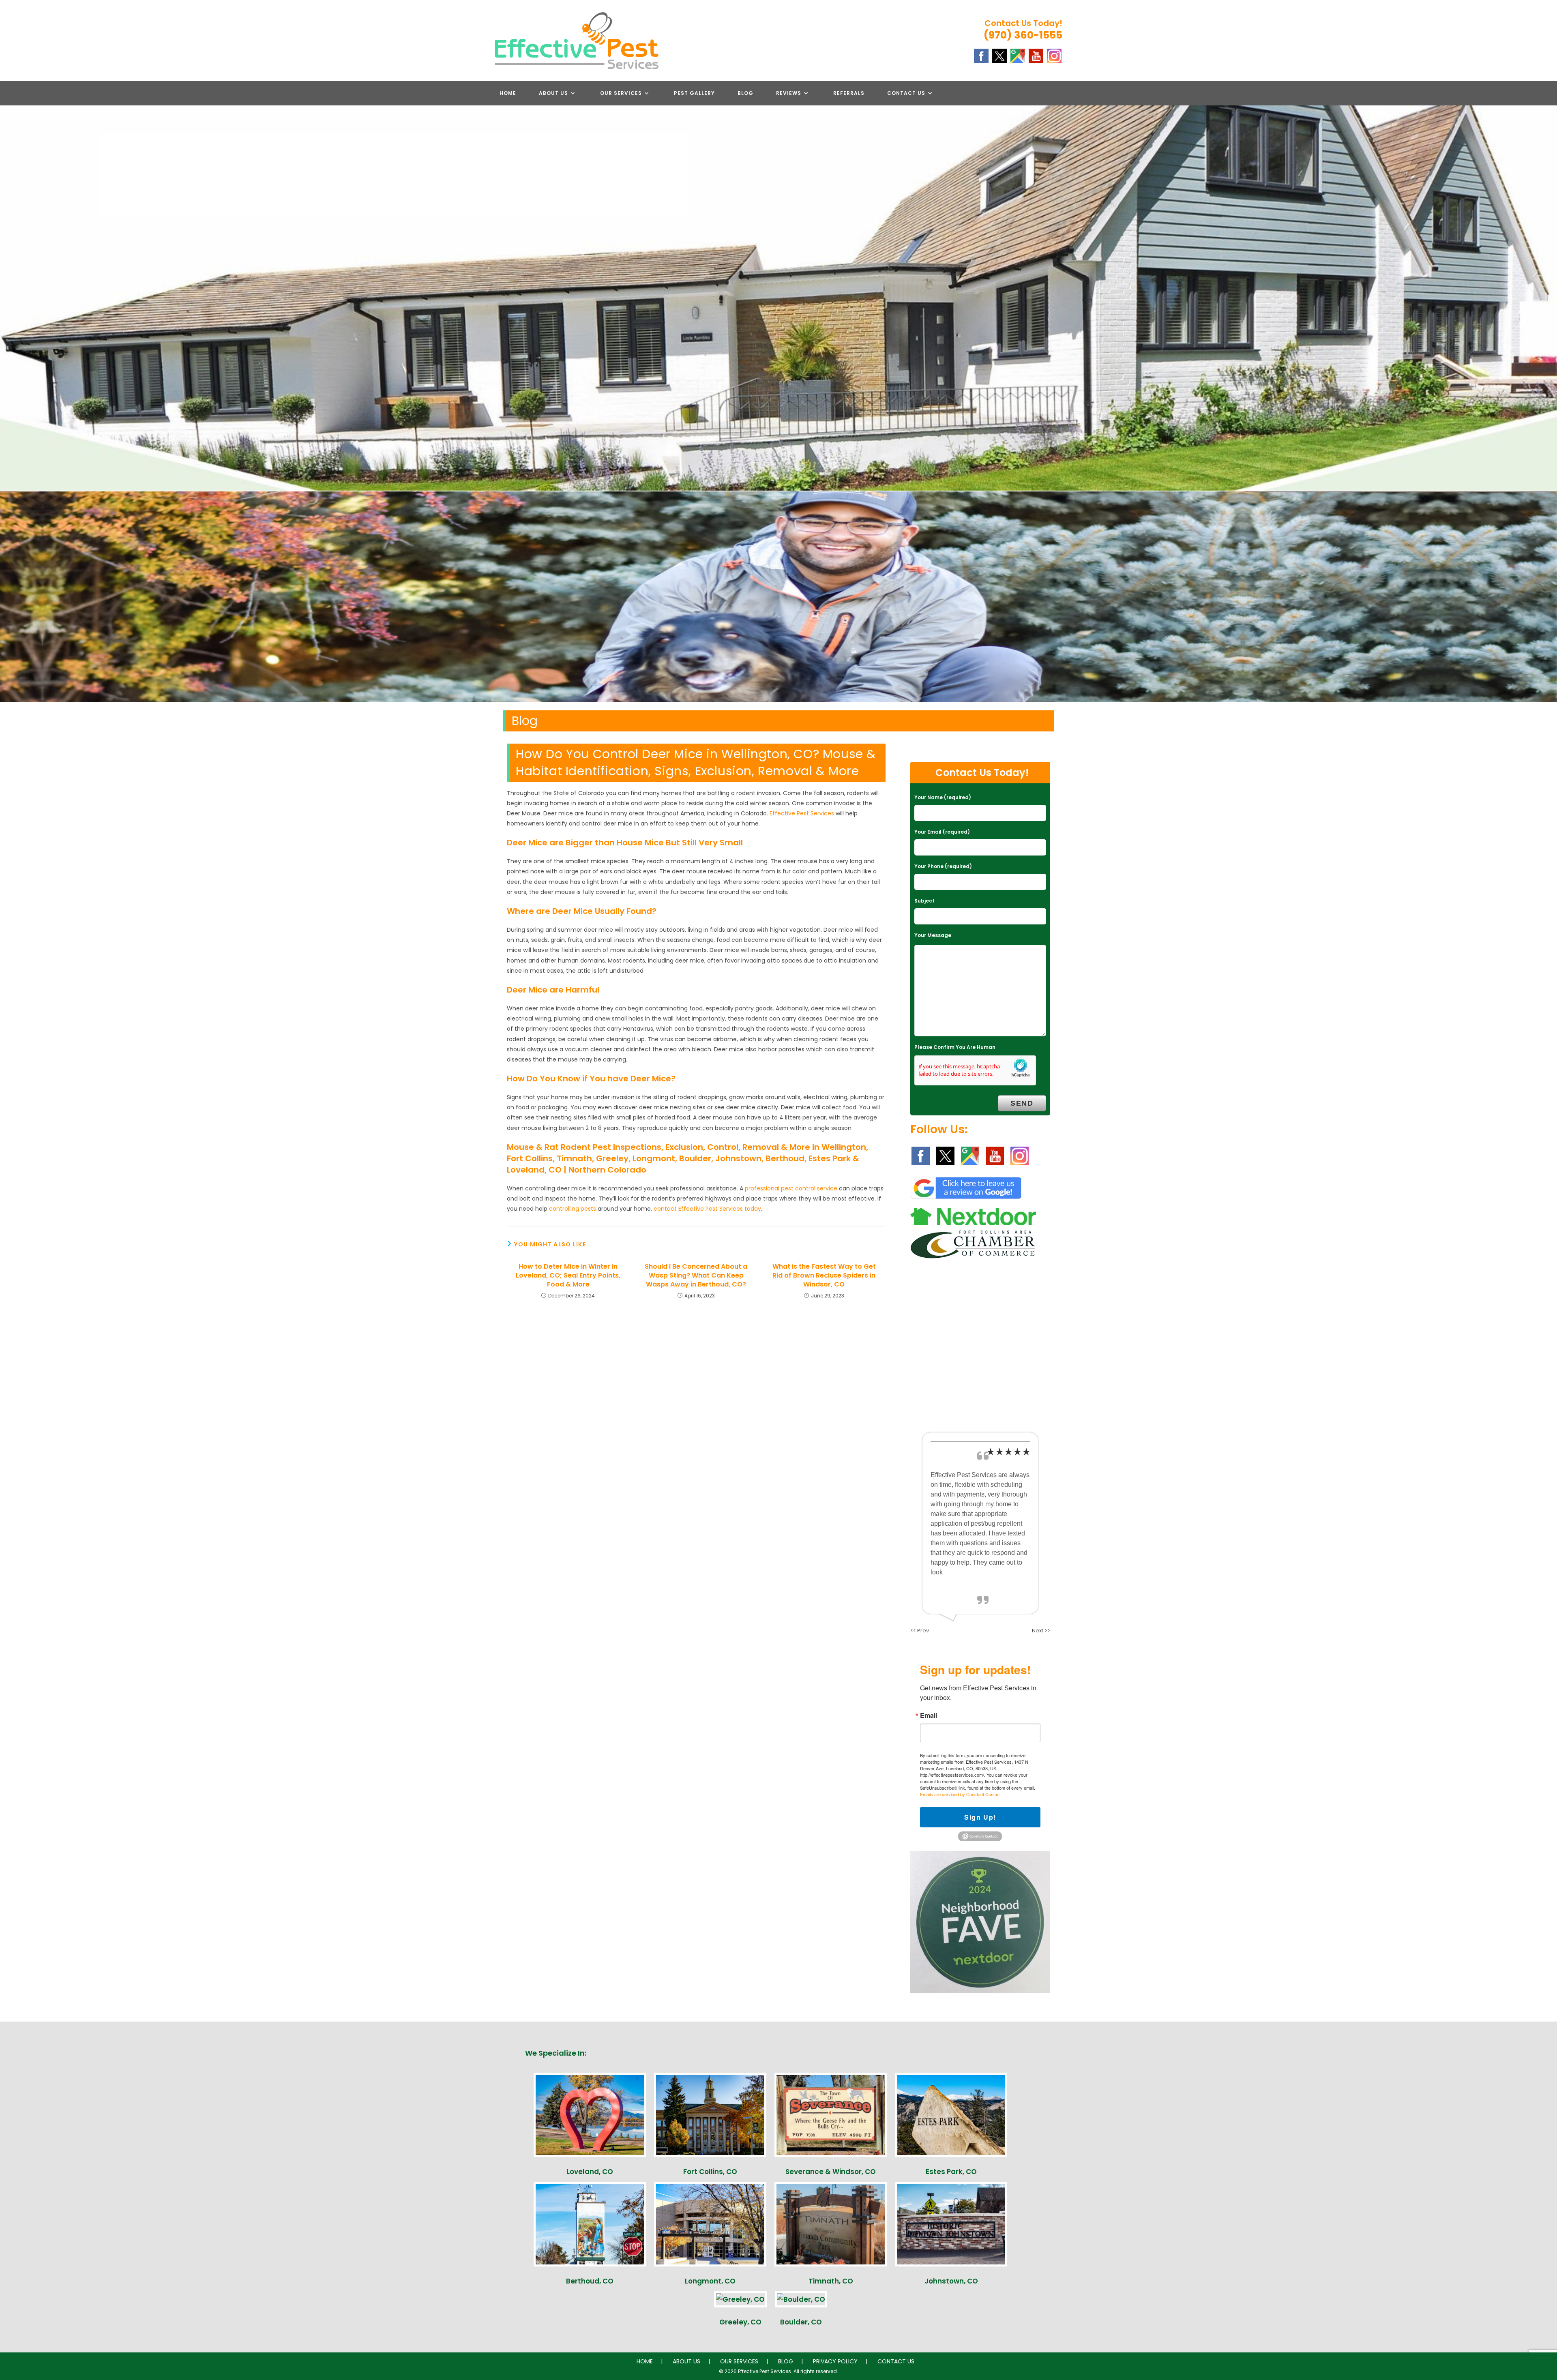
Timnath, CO (831, 2281)
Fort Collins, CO (710, 2172)
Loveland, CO (590, 2172)
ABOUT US (686, 2361)
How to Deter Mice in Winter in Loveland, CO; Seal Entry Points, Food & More (568, 1276)
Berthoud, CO (590, 2281)
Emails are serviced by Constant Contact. (961, 1794)
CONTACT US (896, 2361)
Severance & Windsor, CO (831, 2172)
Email (929, 1715)
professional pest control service (791, 1188)
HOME (645, 2361)
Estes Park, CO (951, 2172)
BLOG (786, 2361)
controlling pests (573, 1209)
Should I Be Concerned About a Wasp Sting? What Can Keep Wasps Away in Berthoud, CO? (696, 1276)
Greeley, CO (740, 2322)
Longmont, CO (710, 2281)
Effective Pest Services (802, 813)
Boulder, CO (801, 2322)
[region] (778, 597)
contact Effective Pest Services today (707, 1209)
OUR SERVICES (739, 2361)
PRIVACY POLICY (835, 2361)
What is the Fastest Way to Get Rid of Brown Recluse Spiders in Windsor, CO (824, 1276)
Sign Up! (980, 1817)
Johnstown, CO (951, 2281)
